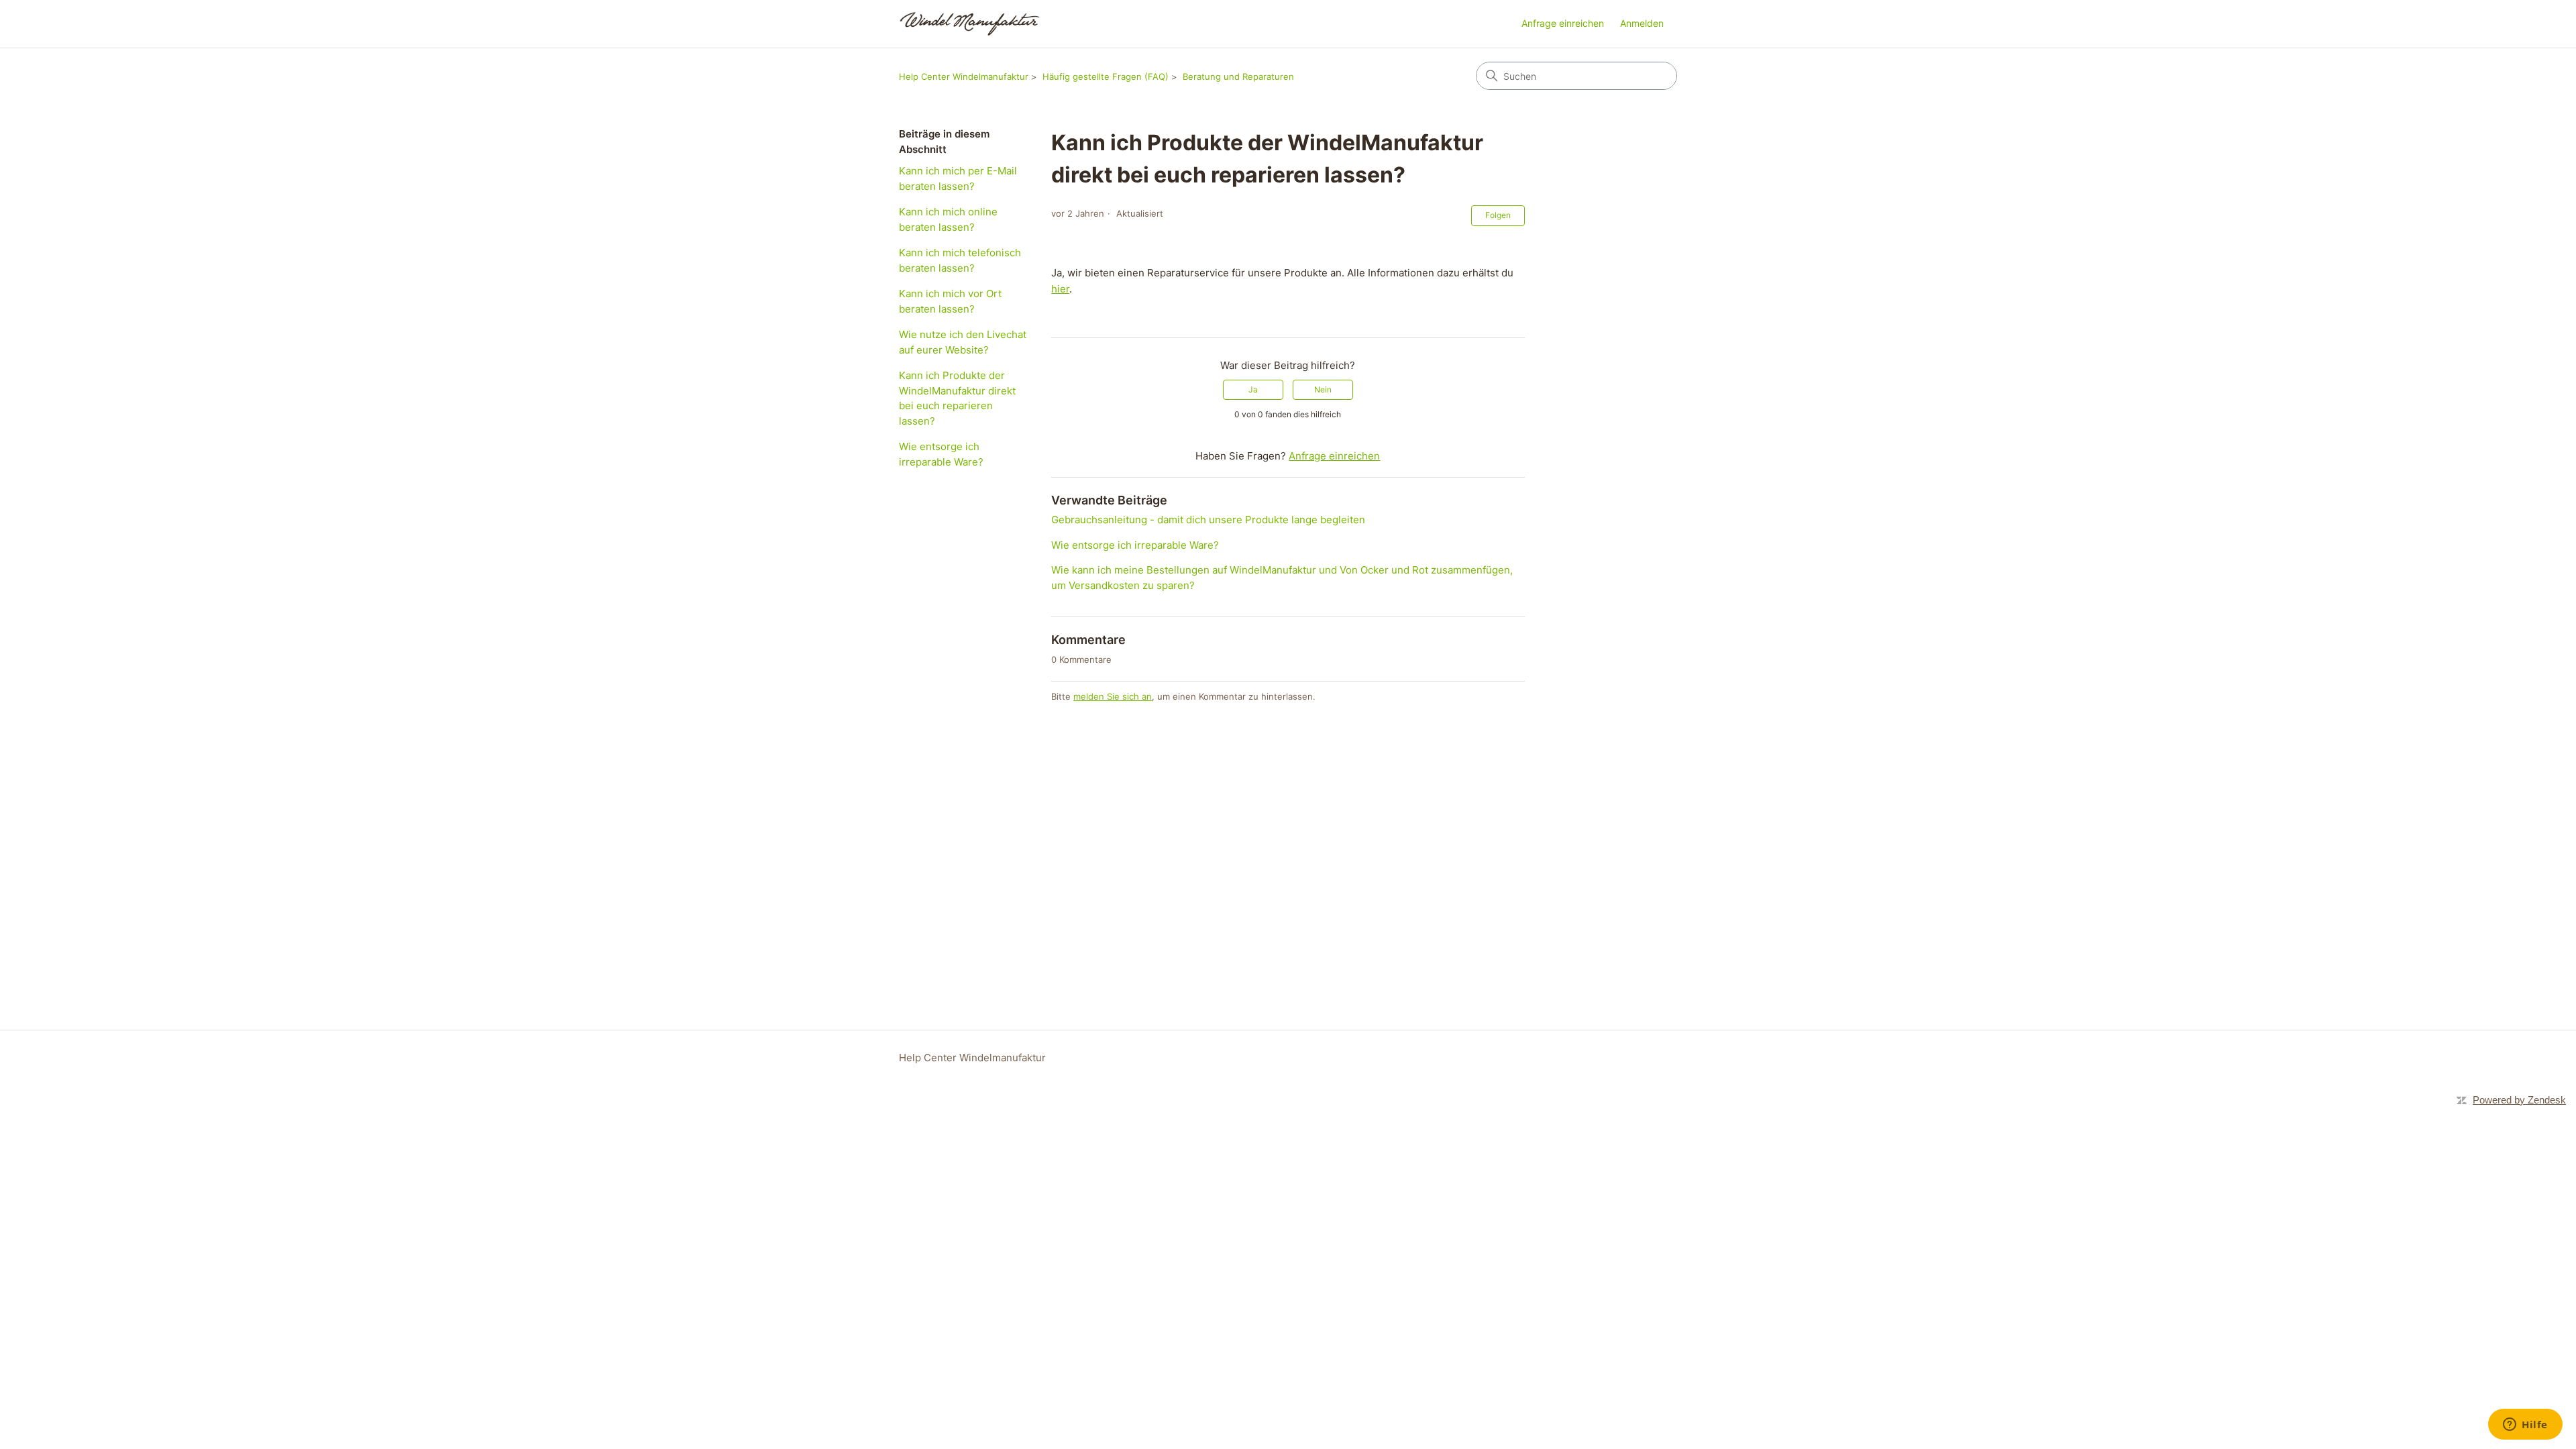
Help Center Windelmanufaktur (964, 76)
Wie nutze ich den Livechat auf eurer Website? (963, 342)
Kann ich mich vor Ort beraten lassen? (950, 301)
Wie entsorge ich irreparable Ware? (941, 454)
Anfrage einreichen (1563, 23)
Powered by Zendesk (2519, 1100)
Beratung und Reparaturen (1238, 76)
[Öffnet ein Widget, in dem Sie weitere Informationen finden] (2525, 1426)
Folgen (1498, 215)
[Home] (970, 24)
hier (1060, 289)
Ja (1253, 389)
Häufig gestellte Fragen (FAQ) (1106, 76)
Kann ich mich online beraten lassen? (948, 219)
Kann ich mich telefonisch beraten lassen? (960, 260)
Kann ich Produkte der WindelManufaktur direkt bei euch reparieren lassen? (957, 398)
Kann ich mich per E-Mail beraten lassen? (958, 178)
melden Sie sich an (1113, 696)
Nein (1323, 389)
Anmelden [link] (1642, 23)
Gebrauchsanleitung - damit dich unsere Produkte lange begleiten (1208, 520)
